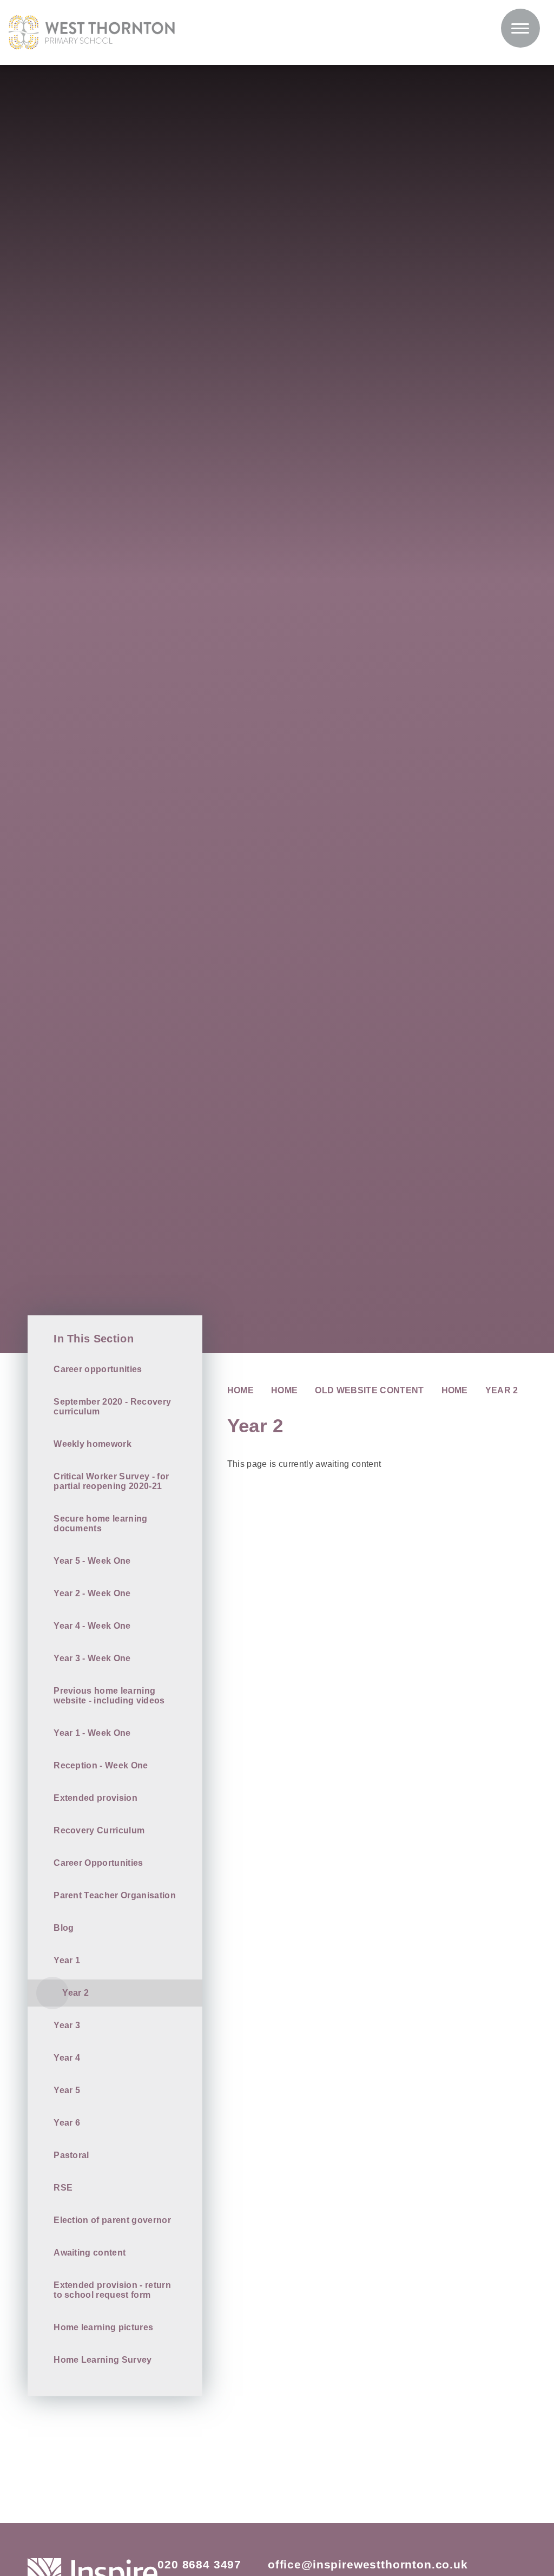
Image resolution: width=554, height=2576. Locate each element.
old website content (369, 1390)
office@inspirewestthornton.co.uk (368, 2564)
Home (240, 1390)
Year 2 (502, 1390)
